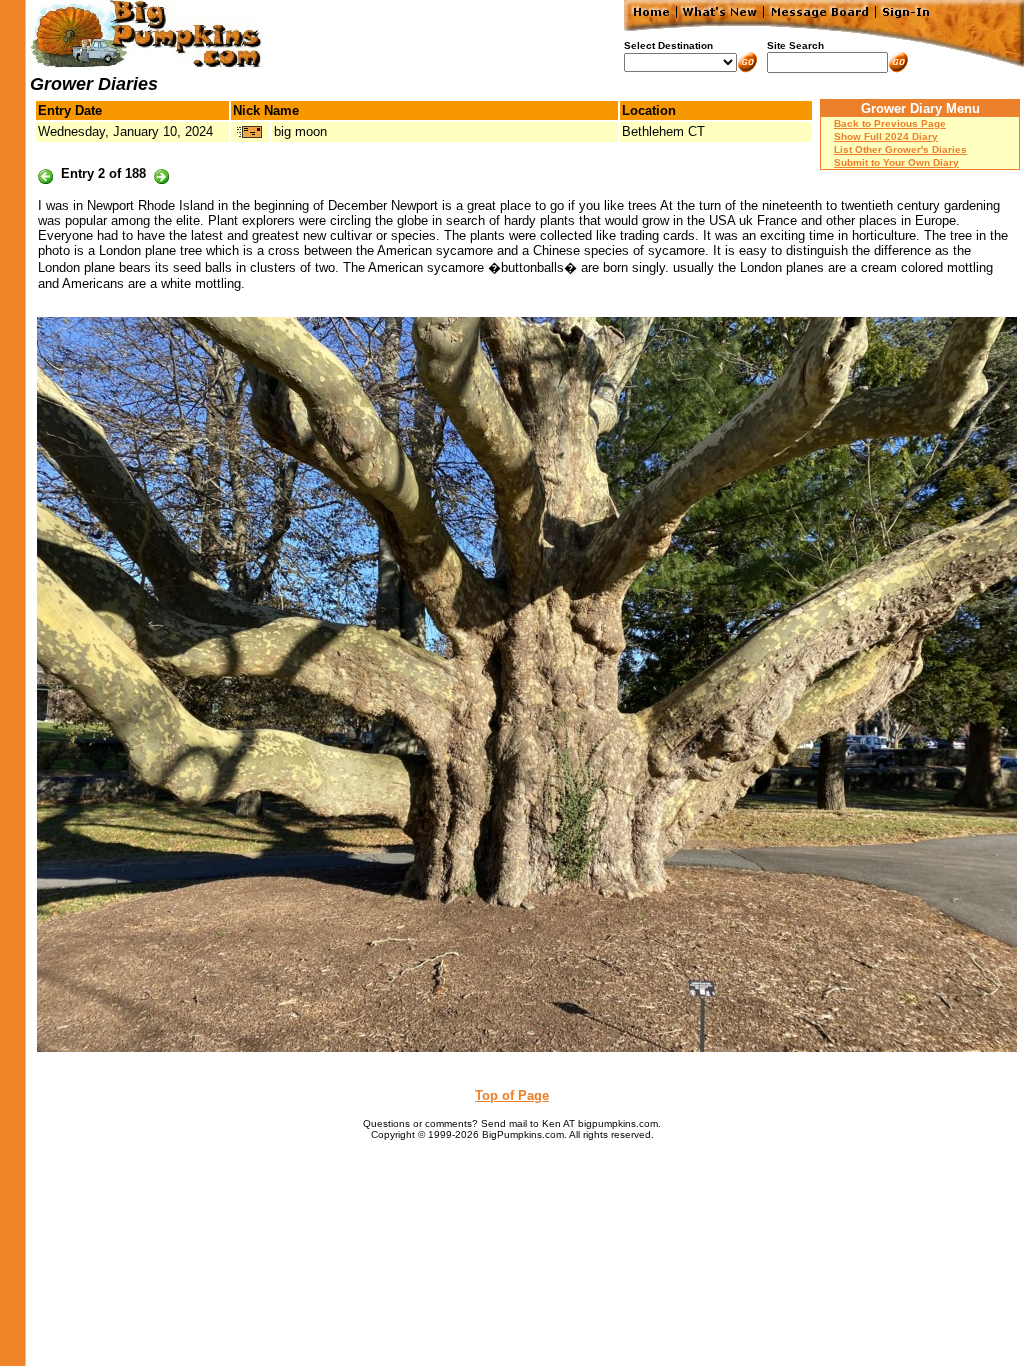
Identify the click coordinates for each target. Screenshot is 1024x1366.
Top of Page (512, 1095)
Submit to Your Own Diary (896, 162)
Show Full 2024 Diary (886, 136)
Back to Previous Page (890, 123)
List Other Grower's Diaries (900, 149)
